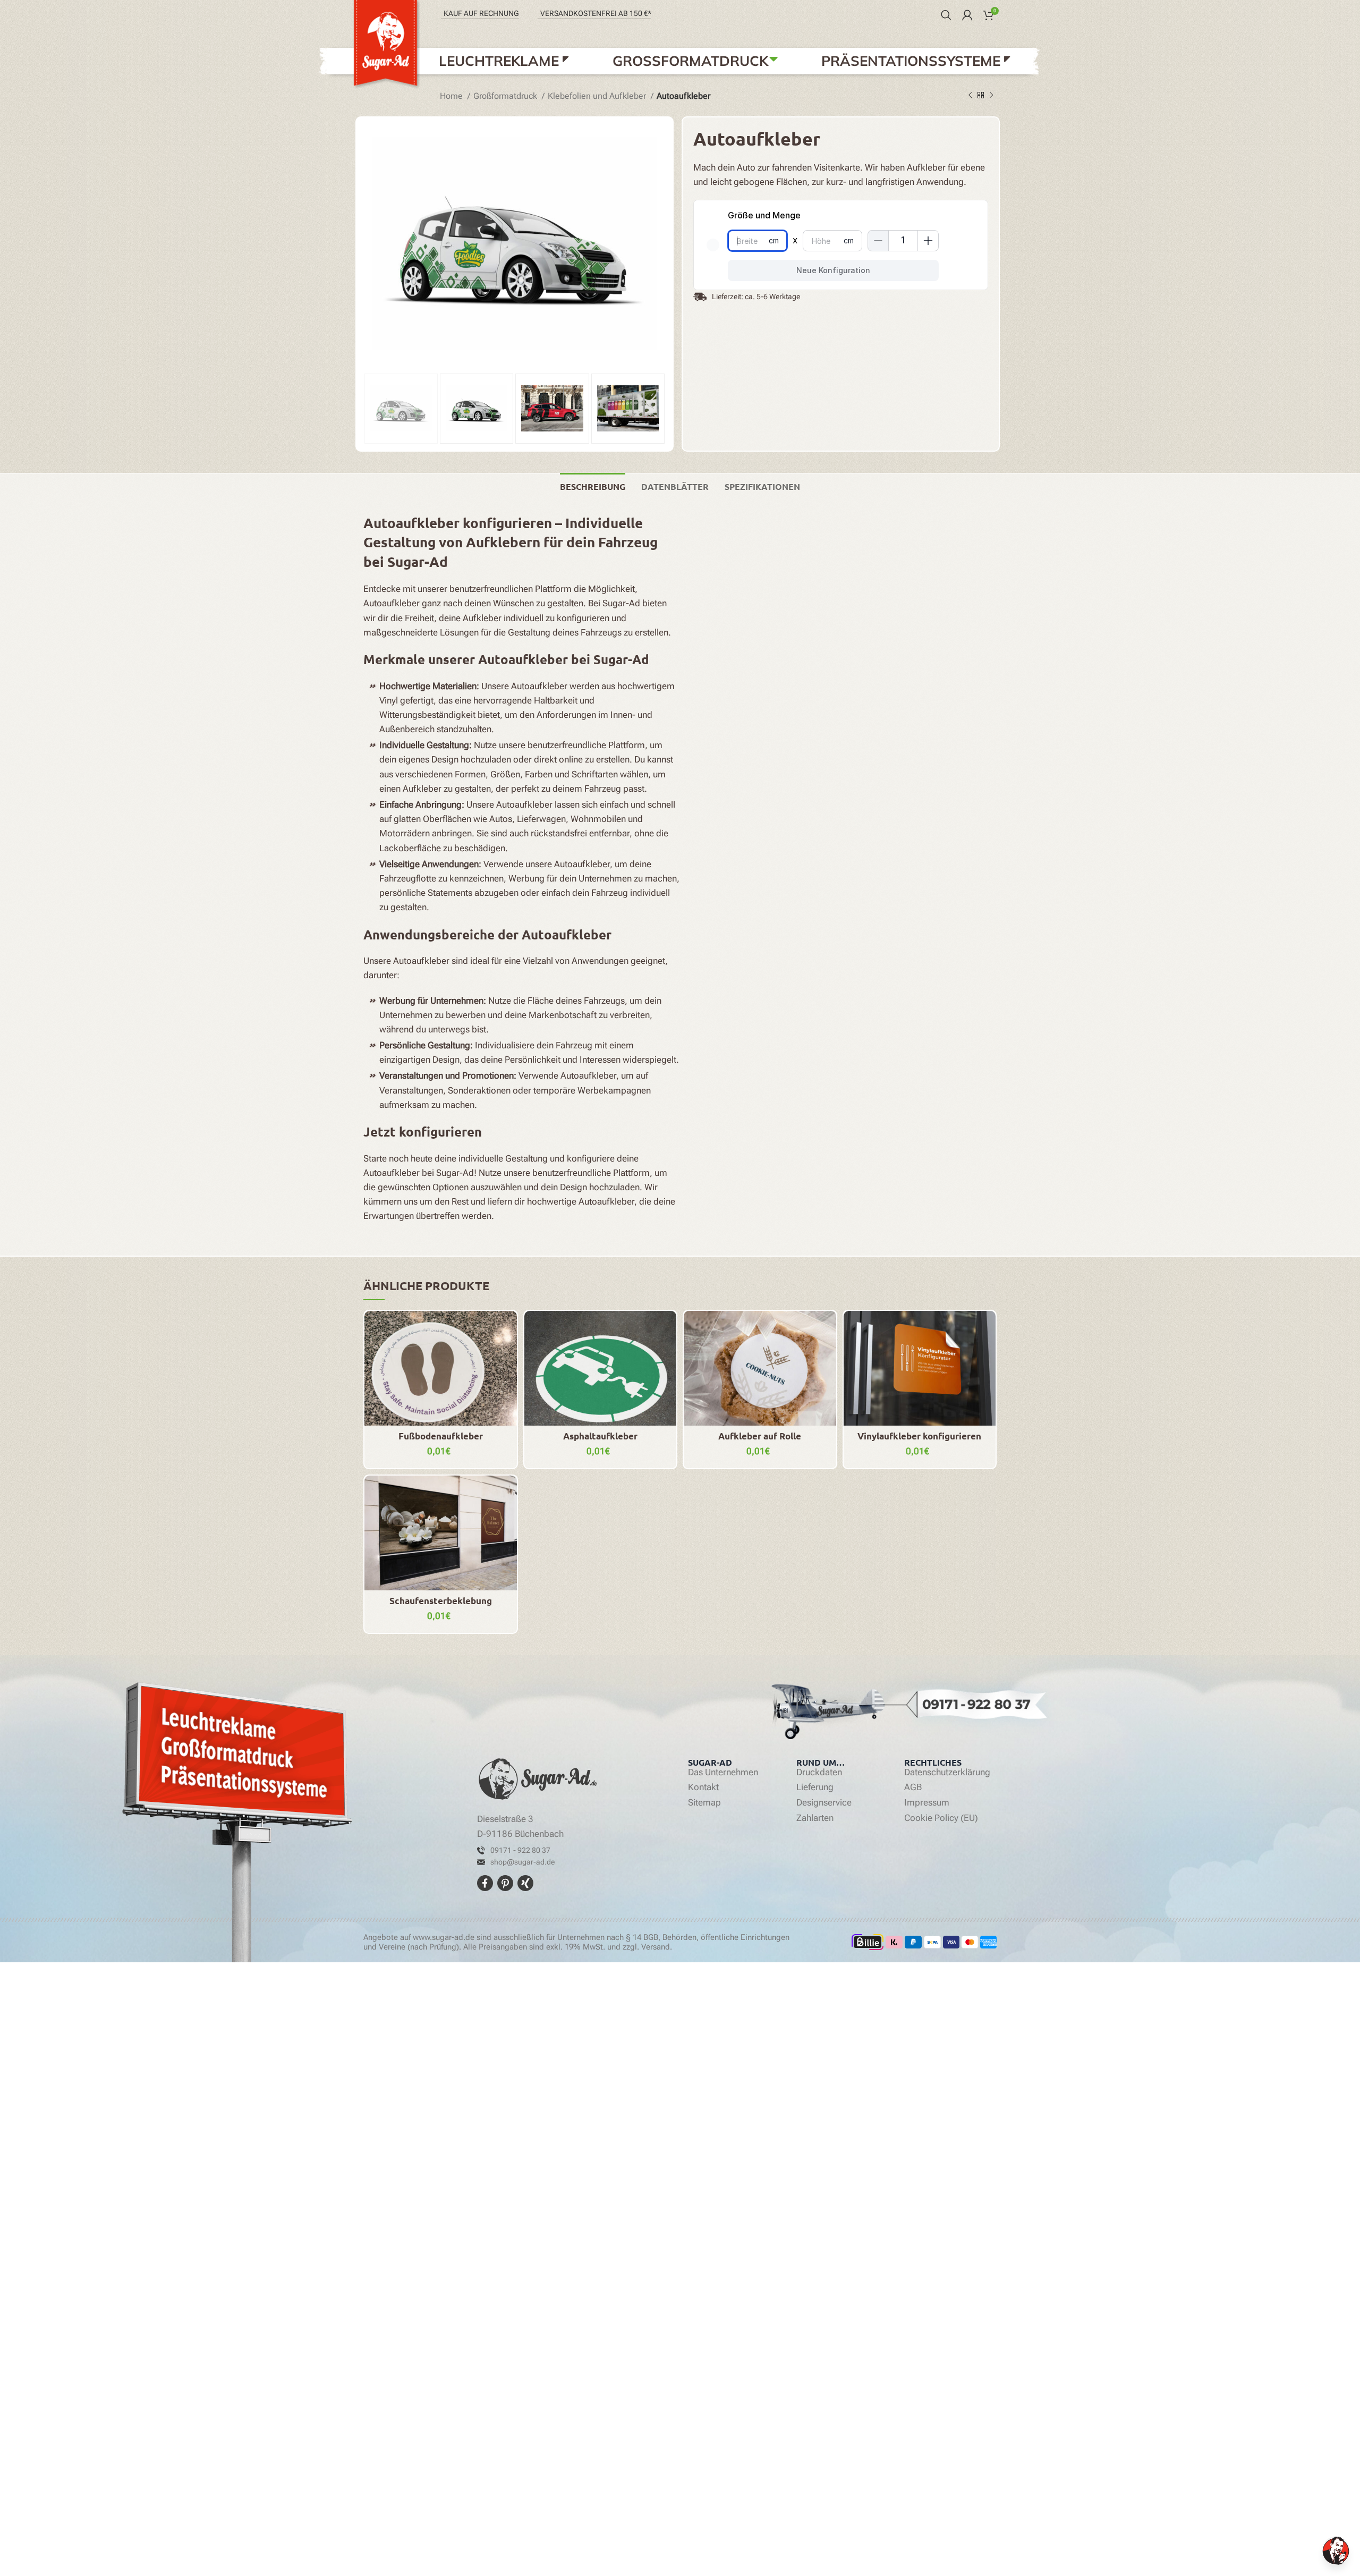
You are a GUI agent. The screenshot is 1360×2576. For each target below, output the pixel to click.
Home (452, 96)
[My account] (967, 15)
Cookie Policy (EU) (941, 1818)
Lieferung (815, 1787)
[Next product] (991, 95)
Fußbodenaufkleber (441, 1436)
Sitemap (704, 1803)
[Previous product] (970, 95)
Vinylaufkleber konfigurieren (919, 1436)
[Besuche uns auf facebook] (486, 1882)
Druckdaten (819, 1773)
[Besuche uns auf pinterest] (506, 1882)
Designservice (824, 1803)
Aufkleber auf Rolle (760, 1436)
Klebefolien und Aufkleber (598, 96)
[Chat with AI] (1336, 2551)
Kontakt (703, 1787)
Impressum (927, 1803)
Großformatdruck (506, 96)
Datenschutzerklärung (947, 1773)
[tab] (593, 485)
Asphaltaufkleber (600, 1436)
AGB (913, 1787)
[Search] (946, 15)
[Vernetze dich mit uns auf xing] (525, 1882)
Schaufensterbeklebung (441, 1601)
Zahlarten (815, 1818)
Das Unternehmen (723, 1773)
